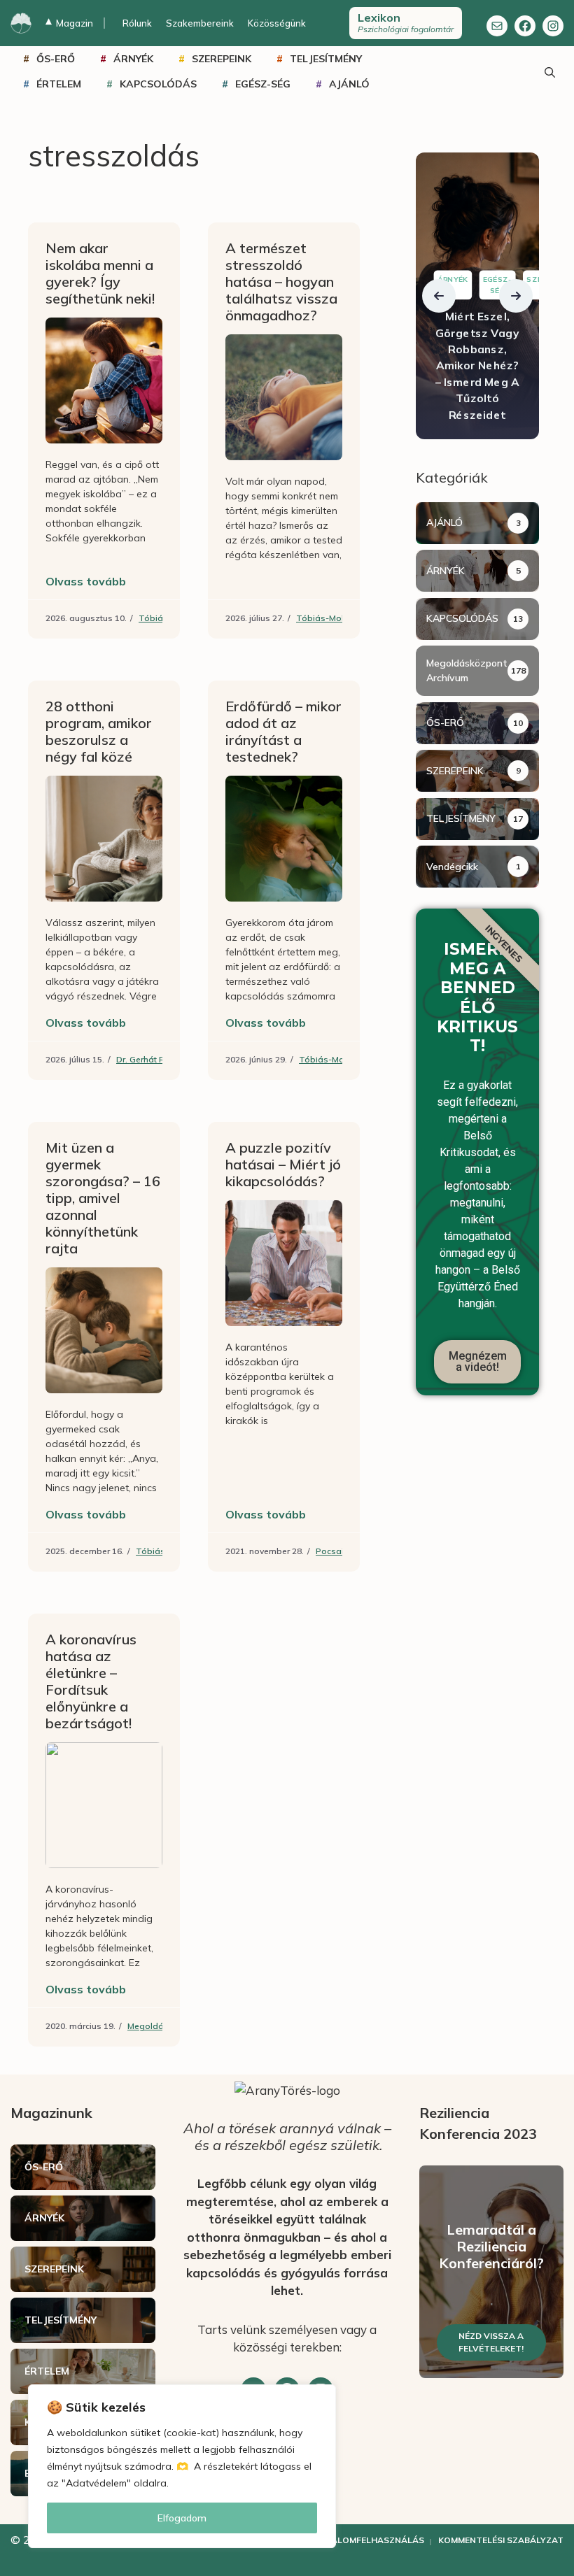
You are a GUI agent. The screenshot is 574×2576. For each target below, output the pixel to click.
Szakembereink (200, 23)
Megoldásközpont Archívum (467, 670)
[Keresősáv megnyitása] (549, 71)
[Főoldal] (21, 23)
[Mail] (497, 26)
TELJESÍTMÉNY (326, 59)
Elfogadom (182, 2518)
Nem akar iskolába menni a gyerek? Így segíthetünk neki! (100, 273)
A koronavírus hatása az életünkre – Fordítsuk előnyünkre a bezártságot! (91, 1681)
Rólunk (137, 23)
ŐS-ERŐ (56, 59)
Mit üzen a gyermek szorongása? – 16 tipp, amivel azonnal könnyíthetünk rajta (103, 1198)
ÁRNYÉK (133, 59)
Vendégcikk (452, 867)
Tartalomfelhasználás (366, 2540)
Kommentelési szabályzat (501, 2540)
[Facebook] (525, 26)
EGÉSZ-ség (263, 84)
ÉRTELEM (59, 84)
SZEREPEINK (222, 59)
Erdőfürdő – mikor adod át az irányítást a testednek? (283, 731)
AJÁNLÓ (349, 84)
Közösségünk (277, 23)
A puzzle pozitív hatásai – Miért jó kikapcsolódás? (283, 1164)
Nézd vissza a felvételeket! (491, 2342)
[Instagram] (553, 26)
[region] (182, 2466)
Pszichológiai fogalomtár (406, 22)
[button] (439, 296)
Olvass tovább (86, 581)
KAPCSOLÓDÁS (158, 84)
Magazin (69, 23)
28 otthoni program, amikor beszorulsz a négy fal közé (99, 731)
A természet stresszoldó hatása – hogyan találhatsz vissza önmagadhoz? (281, 282)
